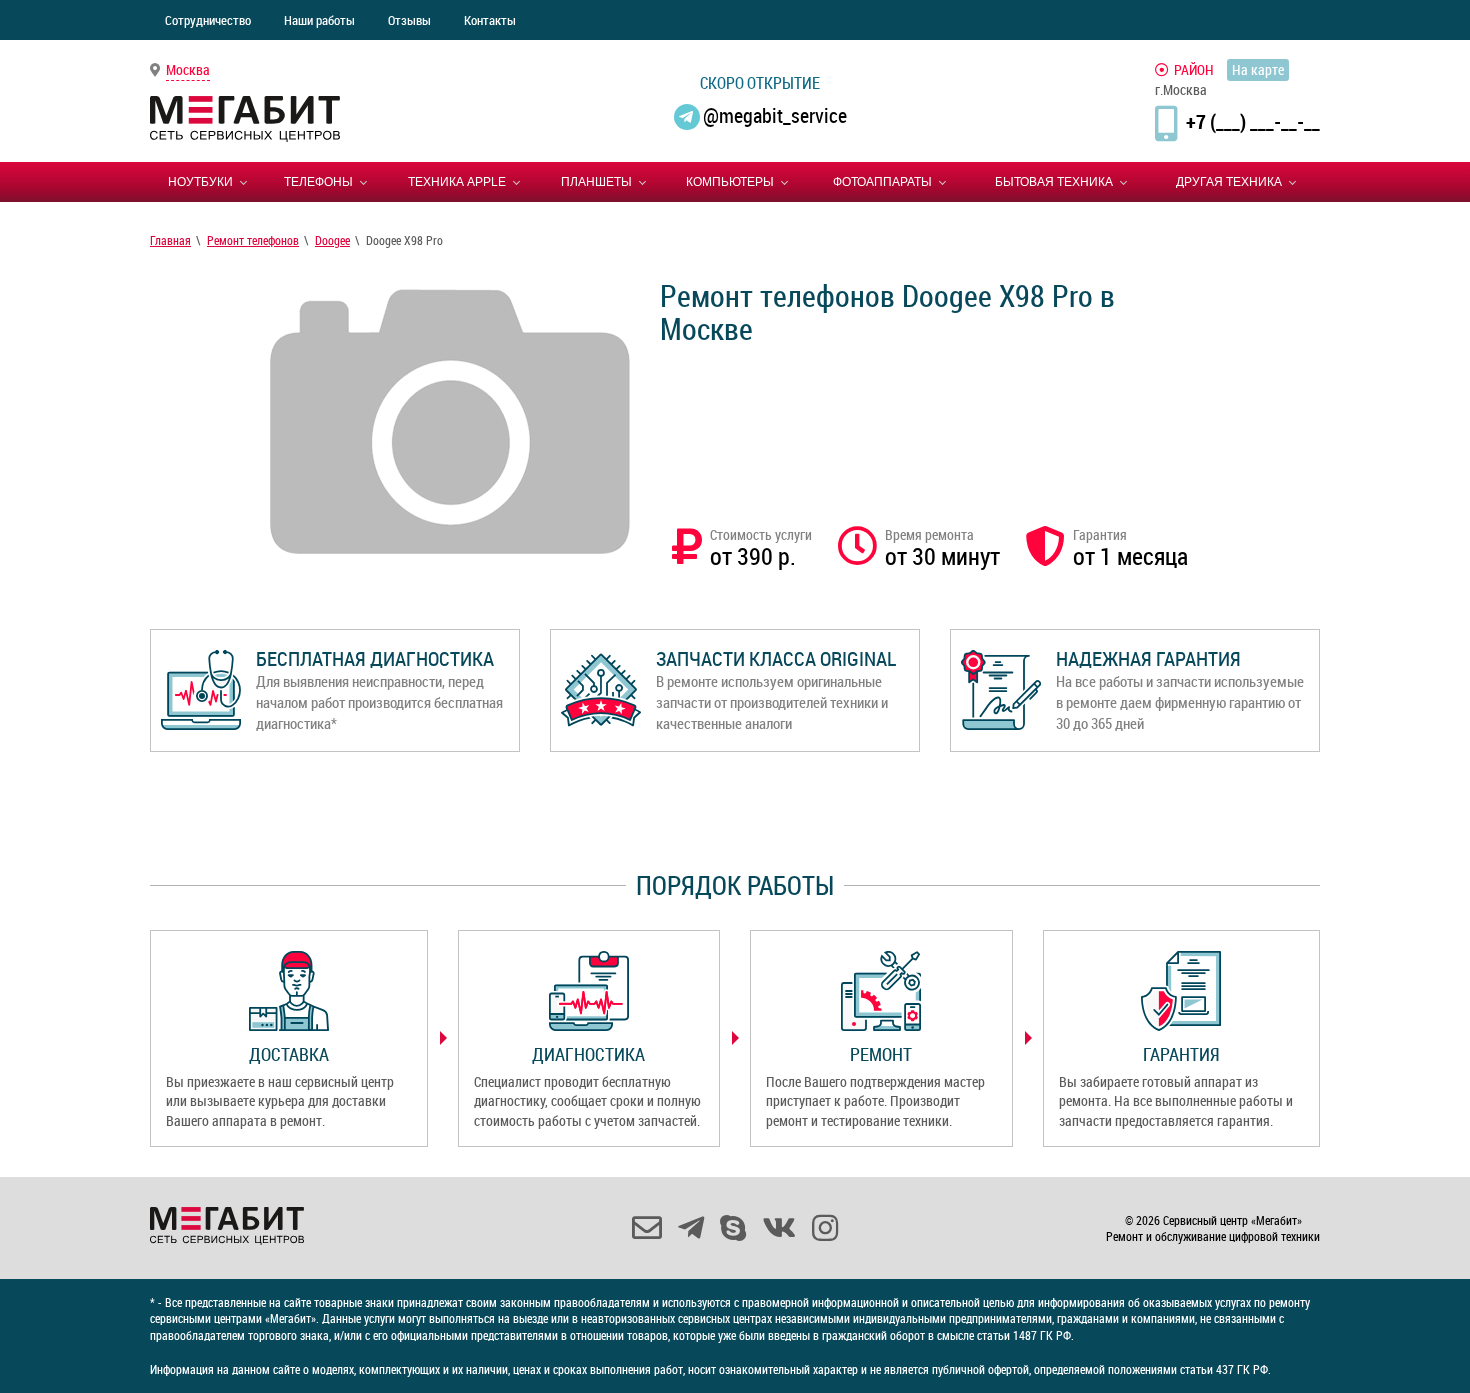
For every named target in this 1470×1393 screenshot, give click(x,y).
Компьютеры (730, 182)
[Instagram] (825, 1228)
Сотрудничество (208, 20)
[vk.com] (779, 1228)
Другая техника (1229, 182)
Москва (188, 69)
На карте (1258, 69)
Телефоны (318, 182)
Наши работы (319, 20)
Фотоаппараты (882, 182)
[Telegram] (691, 1228)
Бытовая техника (1054, 182)
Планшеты (596, 182)
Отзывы (409, 20)
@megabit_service (775, 115)
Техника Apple (457, 182)
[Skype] (733, 1228)
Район (1194, 69)
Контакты (490, 20)
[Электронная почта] (647, 1228)
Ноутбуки (200, 182)
